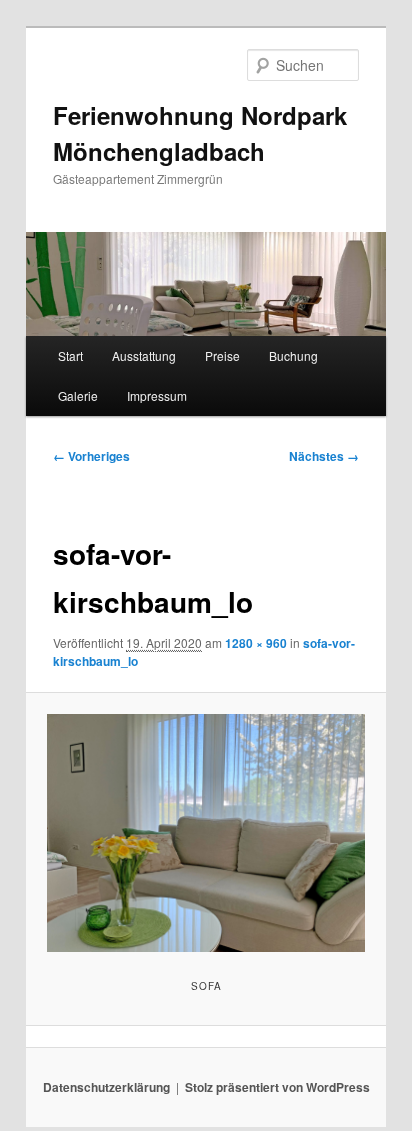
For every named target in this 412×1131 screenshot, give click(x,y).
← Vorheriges (91, 456)
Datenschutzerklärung (106, 1087)
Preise (222, 355)
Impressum (157, 395)
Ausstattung (144, 355)
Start (70, 355)
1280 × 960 (256, 643)
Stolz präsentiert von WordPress (277, 1087)
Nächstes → (324, 456)
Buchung (293, 355)
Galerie (78, 395)
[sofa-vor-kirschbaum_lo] (205, 833)
